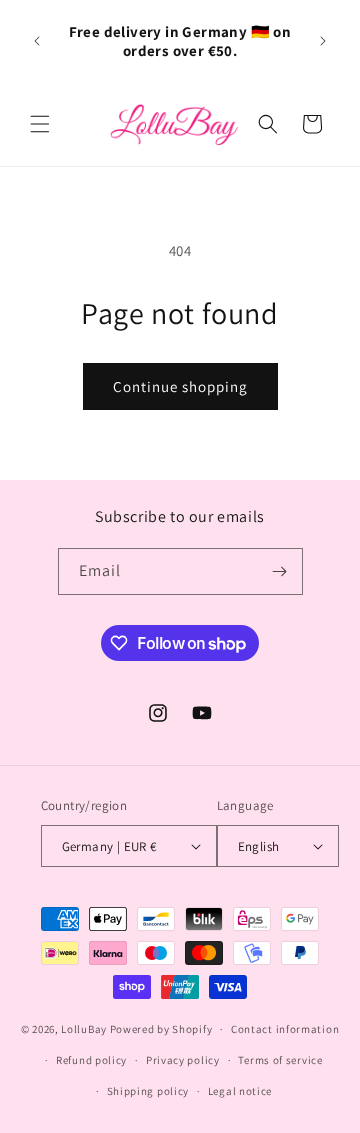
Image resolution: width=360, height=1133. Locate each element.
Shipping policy (148, 1091)
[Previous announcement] (37, 41)
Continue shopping (180, 386)
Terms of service (280, 1060)
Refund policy (91, 1060)
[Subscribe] (280, 571)
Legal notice (240, 1091)
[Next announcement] (323, 41)
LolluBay (84, 1029)
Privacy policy (183, 1060)
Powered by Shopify (161, 1029)
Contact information (285, 1029)
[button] (40, 124)
